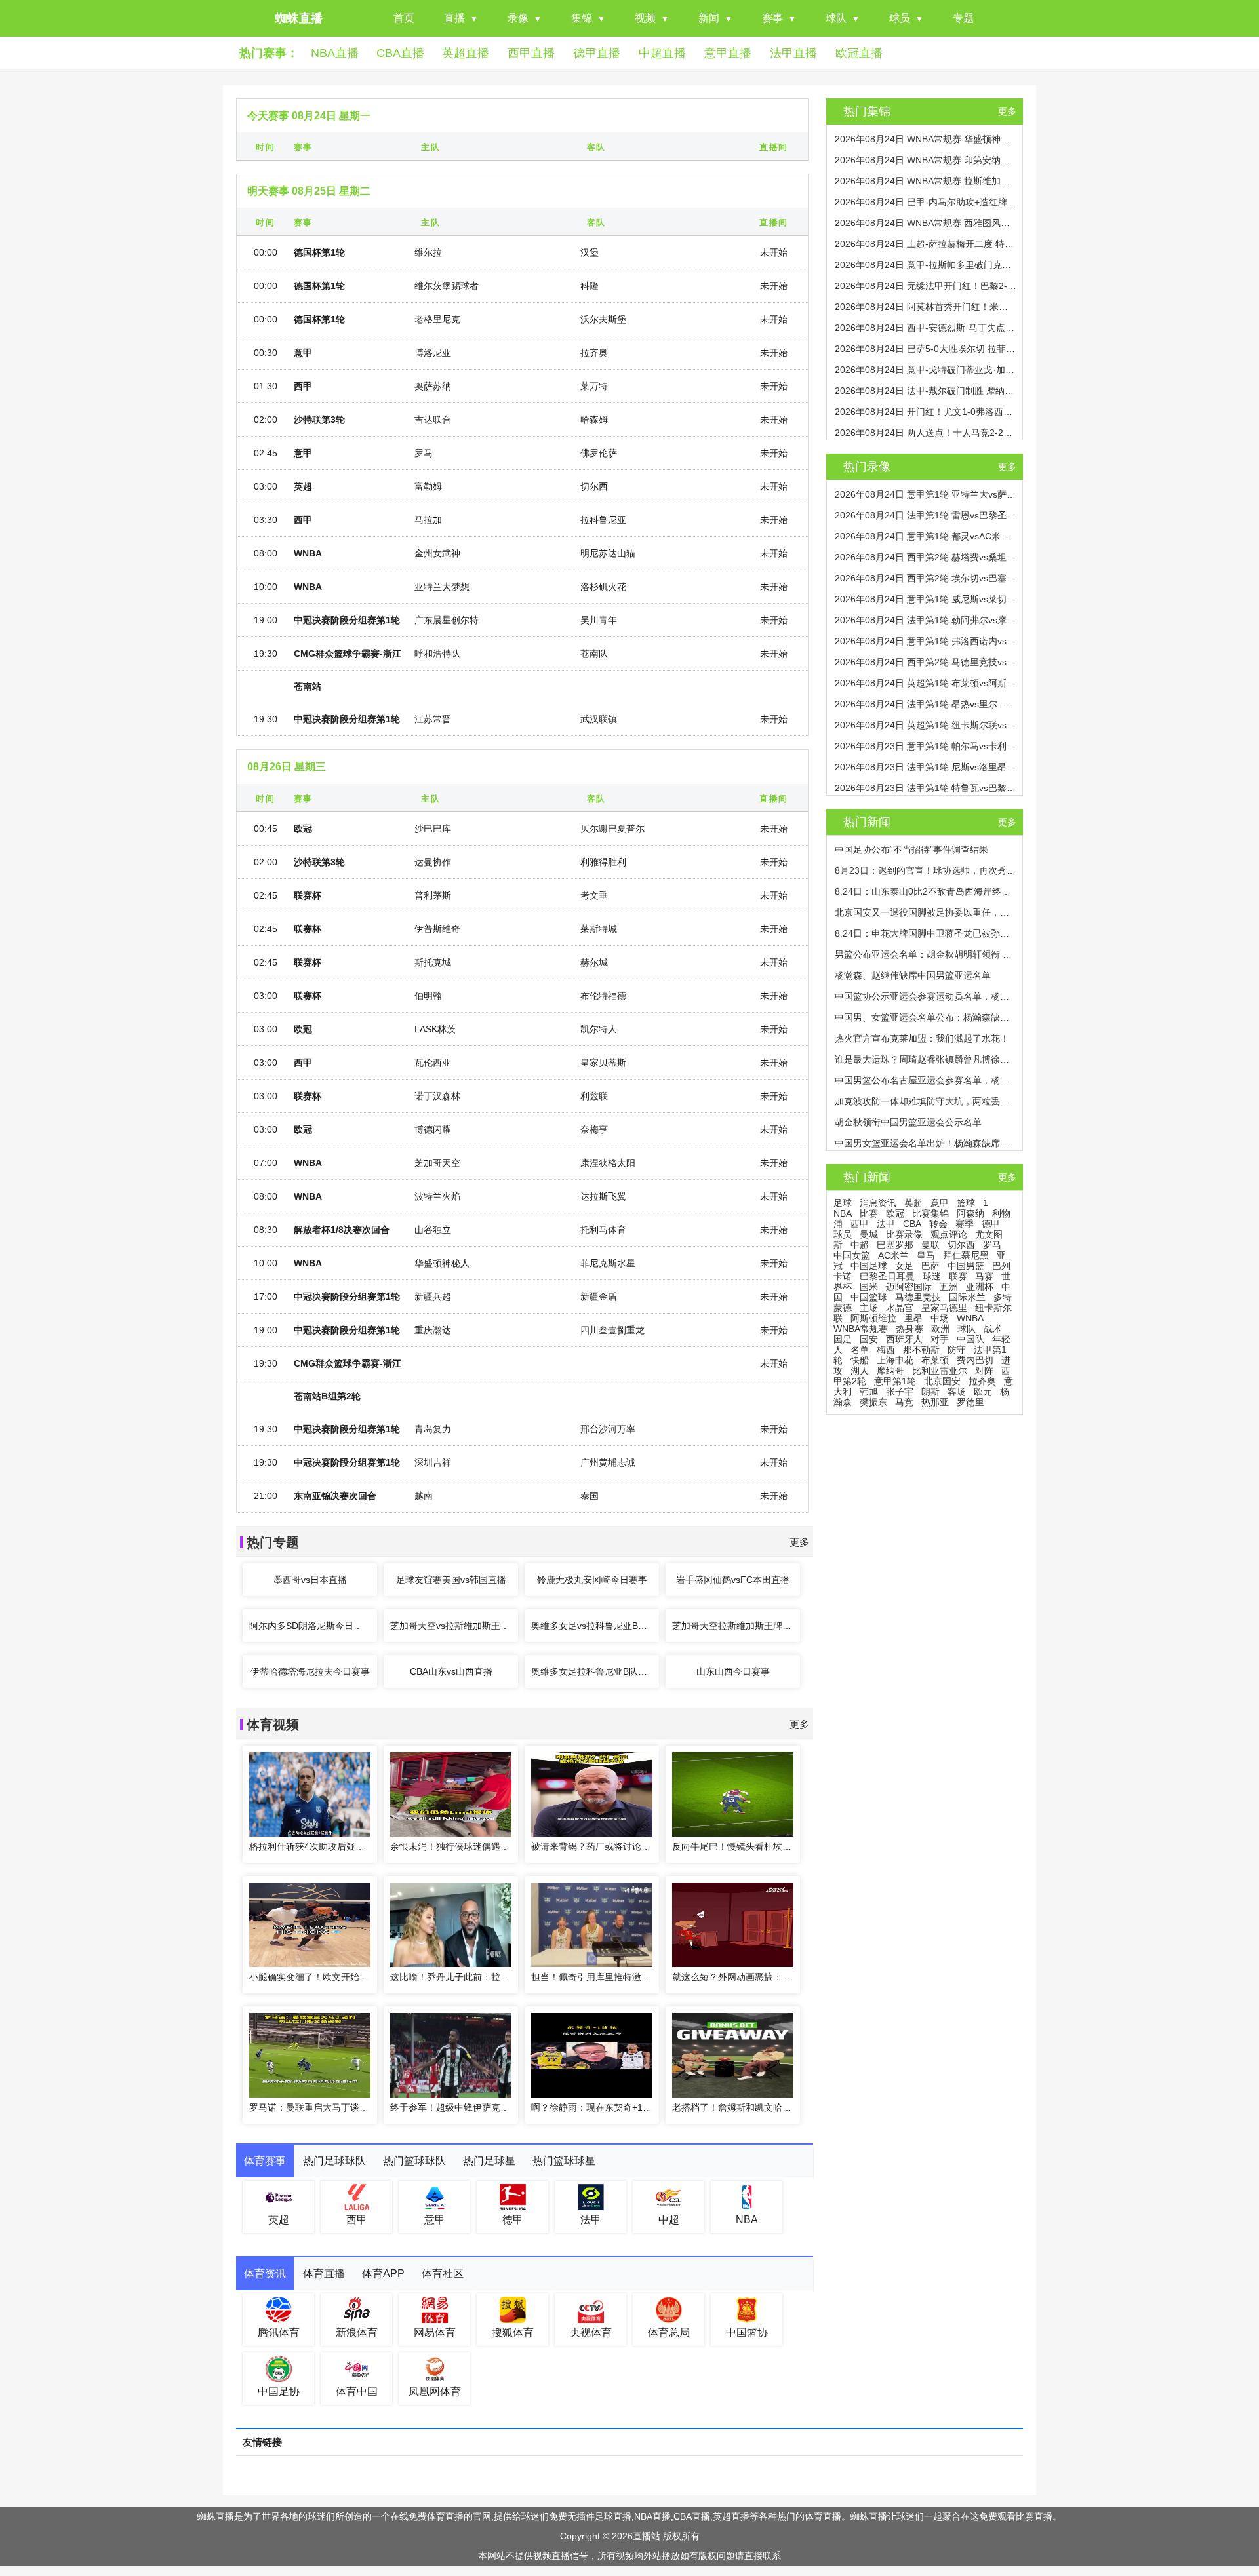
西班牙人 (904, 1339)
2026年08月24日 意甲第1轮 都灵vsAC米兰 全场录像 (926, 536)
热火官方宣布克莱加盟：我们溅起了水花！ (922, 1038)
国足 (843, 1339)
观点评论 (949, 1234)
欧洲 (940, 1329)
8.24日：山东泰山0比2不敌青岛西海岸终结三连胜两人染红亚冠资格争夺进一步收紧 (926, 891)
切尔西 (961, 1245)
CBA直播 (400, 53)
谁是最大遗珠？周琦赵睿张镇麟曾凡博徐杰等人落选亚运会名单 (926, 1059)
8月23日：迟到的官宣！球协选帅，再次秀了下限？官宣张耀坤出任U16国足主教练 (926, 870)
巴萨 (930, 1266)
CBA (912, 1224)
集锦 (582, 18)
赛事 (772, 18)
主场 (869, 1308)
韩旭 (869, 1392)
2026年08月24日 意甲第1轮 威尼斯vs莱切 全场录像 (926, 599)
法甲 (886, 1224)
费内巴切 (975, 1360)
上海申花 (895, 1360)
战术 (993, 1329)
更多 (799, 1542)
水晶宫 (900, 1308)
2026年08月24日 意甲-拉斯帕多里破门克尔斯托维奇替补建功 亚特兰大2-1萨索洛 (926, 265)
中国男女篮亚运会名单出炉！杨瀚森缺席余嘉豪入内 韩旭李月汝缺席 (926, 1143)
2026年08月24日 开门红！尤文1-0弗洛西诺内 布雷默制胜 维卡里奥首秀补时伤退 (926, 412)
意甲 (940, 1203)
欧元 (983, 1392)
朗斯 (930, 1392)
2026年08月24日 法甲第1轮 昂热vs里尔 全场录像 (926, 704)
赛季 (965, 1224)
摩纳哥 (890, 1371)
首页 (404, 18)
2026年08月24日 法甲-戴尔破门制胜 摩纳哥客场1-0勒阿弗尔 (926, 391)
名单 (860, 1350)
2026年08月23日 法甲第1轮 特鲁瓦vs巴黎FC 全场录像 (926, 788)
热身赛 (909, 1329)
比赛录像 (904, 1234)
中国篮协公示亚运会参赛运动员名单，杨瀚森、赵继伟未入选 (926, 996)
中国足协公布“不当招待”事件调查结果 (911, 849)
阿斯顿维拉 (873, 1318)
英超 (913, 1203)
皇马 (926, 1255)
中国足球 (869, 1266)
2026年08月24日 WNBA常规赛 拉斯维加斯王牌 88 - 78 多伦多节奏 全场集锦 (926, 181)
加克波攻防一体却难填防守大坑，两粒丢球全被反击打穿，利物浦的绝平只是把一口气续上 (926, 1101)
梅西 (886, 1350)
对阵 (984, 1371)
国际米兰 (967, 1297)
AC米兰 (893, 1255)
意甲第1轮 (895, 1381)
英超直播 (466, 53)
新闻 (709, 18)
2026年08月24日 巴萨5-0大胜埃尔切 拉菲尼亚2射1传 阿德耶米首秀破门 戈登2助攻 (926, 349)
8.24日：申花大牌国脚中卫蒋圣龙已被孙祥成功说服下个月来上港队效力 (926, 933)
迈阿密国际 (909, 1287)
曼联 (930, 1245)
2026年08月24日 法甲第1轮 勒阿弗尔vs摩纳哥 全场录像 (926, 620)
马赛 (984, 1276)
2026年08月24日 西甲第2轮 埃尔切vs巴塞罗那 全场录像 (926, 578)
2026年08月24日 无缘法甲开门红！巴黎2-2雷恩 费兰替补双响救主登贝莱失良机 (926, 286)
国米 (869, 1287)
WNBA (970, 1318)
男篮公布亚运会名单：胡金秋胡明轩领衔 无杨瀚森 (926, 954)
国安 (869, 1339)
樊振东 (873, 1402)
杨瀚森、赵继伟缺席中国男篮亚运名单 (913, 975)
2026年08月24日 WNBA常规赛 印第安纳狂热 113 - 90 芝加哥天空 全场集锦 (926, 160)
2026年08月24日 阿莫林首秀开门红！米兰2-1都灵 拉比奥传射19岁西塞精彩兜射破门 (926, 307)
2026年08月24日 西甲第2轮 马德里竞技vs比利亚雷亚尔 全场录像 (926, 662)
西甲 (860, 1224)
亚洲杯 (980, 1287)
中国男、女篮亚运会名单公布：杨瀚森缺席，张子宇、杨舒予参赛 (926, 1017)
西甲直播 (531, 53)
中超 (860, 1245)
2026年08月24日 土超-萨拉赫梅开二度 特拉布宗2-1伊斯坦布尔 (926, 244)
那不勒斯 (921, 1350)
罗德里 (970, 1402)
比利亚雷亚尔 (940, 1371)
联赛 (958, 1276)
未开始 (774, 252)
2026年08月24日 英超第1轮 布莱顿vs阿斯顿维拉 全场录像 (926, 683)
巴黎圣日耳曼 (887, 1276)
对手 (940, 1339)
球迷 (932, 1276)
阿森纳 (970, 1213)
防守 (957, 1350)
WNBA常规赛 (861, 1329)
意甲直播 (728, 53)
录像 (518, 18)
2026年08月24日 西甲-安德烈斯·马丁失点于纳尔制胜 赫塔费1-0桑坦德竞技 (926, 328)
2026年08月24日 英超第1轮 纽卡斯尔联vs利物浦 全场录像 (926, 725)
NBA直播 (335, 53)
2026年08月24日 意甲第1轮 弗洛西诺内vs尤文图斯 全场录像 (926, 641)
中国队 (970, 1339)
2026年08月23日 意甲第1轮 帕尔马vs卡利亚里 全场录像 (926, 746)
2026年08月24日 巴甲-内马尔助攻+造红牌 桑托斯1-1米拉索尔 (926, 202)
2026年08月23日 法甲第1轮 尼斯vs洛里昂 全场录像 (926, 767)
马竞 (904, 1402)
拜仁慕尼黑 (966, 1255)
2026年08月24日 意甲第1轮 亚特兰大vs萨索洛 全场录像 (926, 494)
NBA (843, 1213)
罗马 (992, 1245)
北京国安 (942, 1381)
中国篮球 (869, 1297)
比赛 (869, 1213)
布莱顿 (935, 1360)
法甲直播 (793, 53)
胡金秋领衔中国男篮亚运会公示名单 (908, 1122)
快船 (860, 1360)
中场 (940, 1318)
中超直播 (662, 53)
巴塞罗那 (895, 1245)
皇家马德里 (944, 1308)
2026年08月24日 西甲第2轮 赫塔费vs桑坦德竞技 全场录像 (926, 557)
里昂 (913, 1318)
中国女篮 (852, 1255)
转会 (938, 1224)
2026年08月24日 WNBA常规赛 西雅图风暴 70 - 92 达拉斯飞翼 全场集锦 (926, 223)
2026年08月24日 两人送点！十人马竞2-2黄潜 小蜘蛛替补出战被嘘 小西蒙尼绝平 (926, 433)
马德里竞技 (918, 1297)
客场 (957, 1392)
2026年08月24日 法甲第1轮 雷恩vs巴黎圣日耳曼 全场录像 (926, 515)
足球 (843, 1203)
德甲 (991, 1224)
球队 (836, 18)
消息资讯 (878, 1203)
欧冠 (895, 1213)
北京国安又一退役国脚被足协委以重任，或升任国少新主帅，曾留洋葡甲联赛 (926, 912)
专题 (963, 18)
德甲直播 (597, 53)
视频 (645, 18)
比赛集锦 (930, 1213)
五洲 (949, 1287)
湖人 (860, 1371)
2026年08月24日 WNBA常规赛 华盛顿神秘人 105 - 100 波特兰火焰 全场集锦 (926, 139)
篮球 (966, 1203)
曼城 (869, 1234)
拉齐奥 (982, 1381)
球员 (900, 18)
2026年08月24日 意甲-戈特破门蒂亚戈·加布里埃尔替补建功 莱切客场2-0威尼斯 (926, 370)
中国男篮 (966, 1266)
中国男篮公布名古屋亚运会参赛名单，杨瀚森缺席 (926, 1080)
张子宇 (900, 1392)
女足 (904, 1266)
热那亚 (935, 1402)
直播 (454, 18)
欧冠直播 (859, 53)
